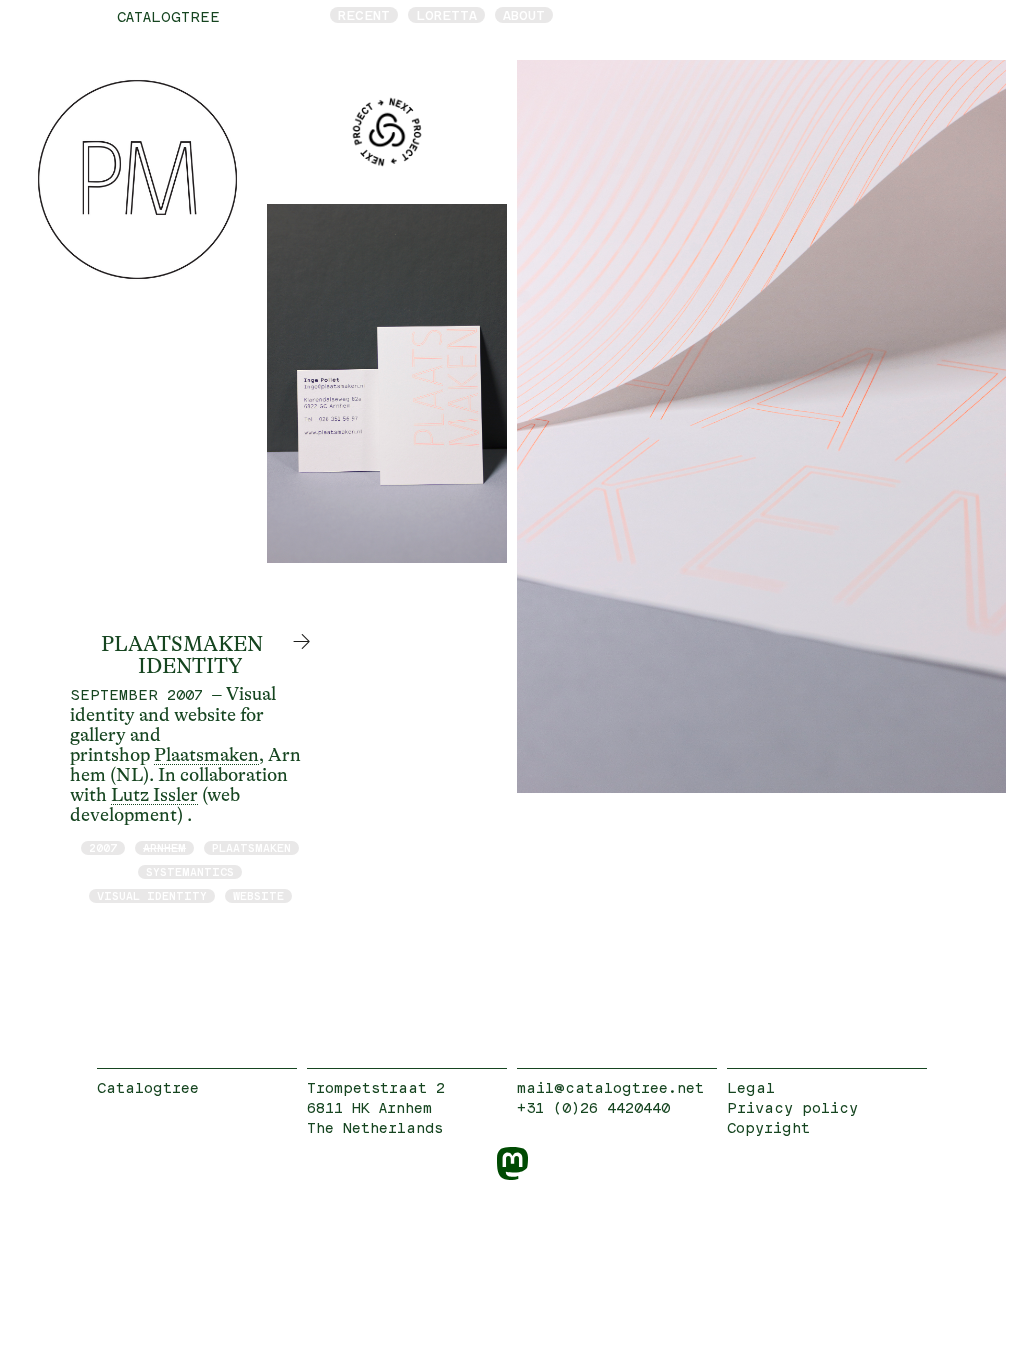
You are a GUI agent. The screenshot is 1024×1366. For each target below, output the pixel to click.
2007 (103, 847)
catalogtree (168, 16)
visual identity (152, 895)
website (258, 895)
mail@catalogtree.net (610, 1087)
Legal (751, 1087)
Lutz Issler (154, 795)
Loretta (446, 15)
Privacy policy (792, 1107)
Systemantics (190, 871)
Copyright (768, 1127)
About (524, 15)
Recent (364, 15)
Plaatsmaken (206, 755)
